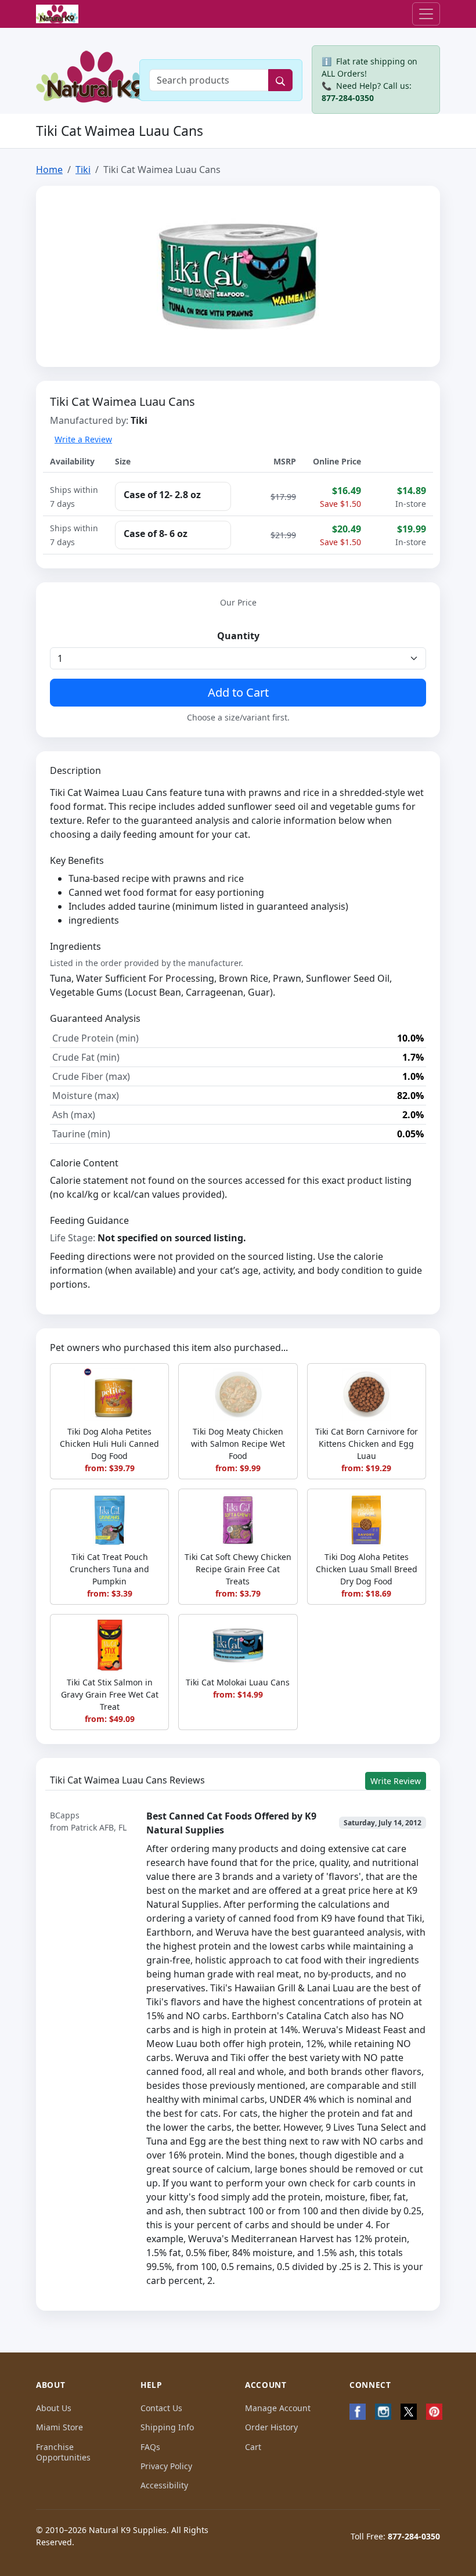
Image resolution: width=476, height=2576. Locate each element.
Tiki (83, 170)
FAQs (150, 2447)
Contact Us (161, 2408)
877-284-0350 (348, 98)
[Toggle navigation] (426, 14)
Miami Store (59, 2427)
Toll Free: (395, 2536)
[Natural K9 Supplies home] (57, 14)
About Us (54, 2408)
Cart (253, 2447)
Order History (271, 2427)
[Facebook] (358, 2412)
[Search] (280, 80)
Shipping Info (167, 2427)
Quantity (238, 636)
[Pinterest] (434, 2412)
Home (49, 170)
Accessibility (164, 2485)
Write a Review (83, 439)
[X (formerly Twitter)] (409, 2412)
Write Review (396, 1781)
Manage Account (278, 2408)
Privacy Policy (166, 2466)
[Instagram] (383, 2412)
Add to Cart (238, 692)
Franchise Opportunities (63, 2452)
